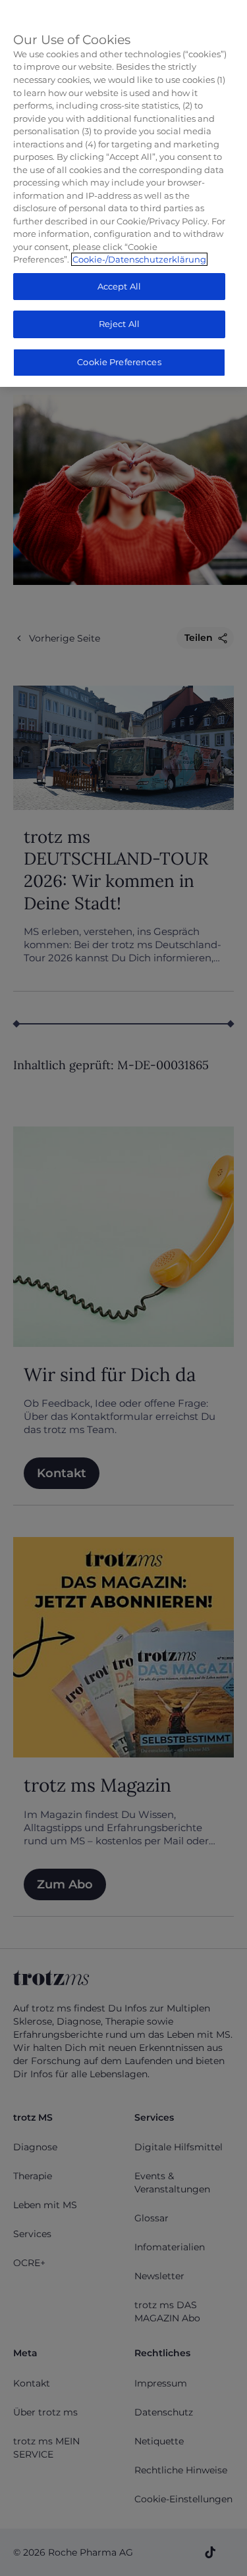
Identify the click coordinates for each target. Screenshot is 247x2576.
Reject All (119, 324)
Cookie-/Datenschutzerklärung (139, 259)
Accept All (119, 286)
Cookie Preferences (119, 362)
